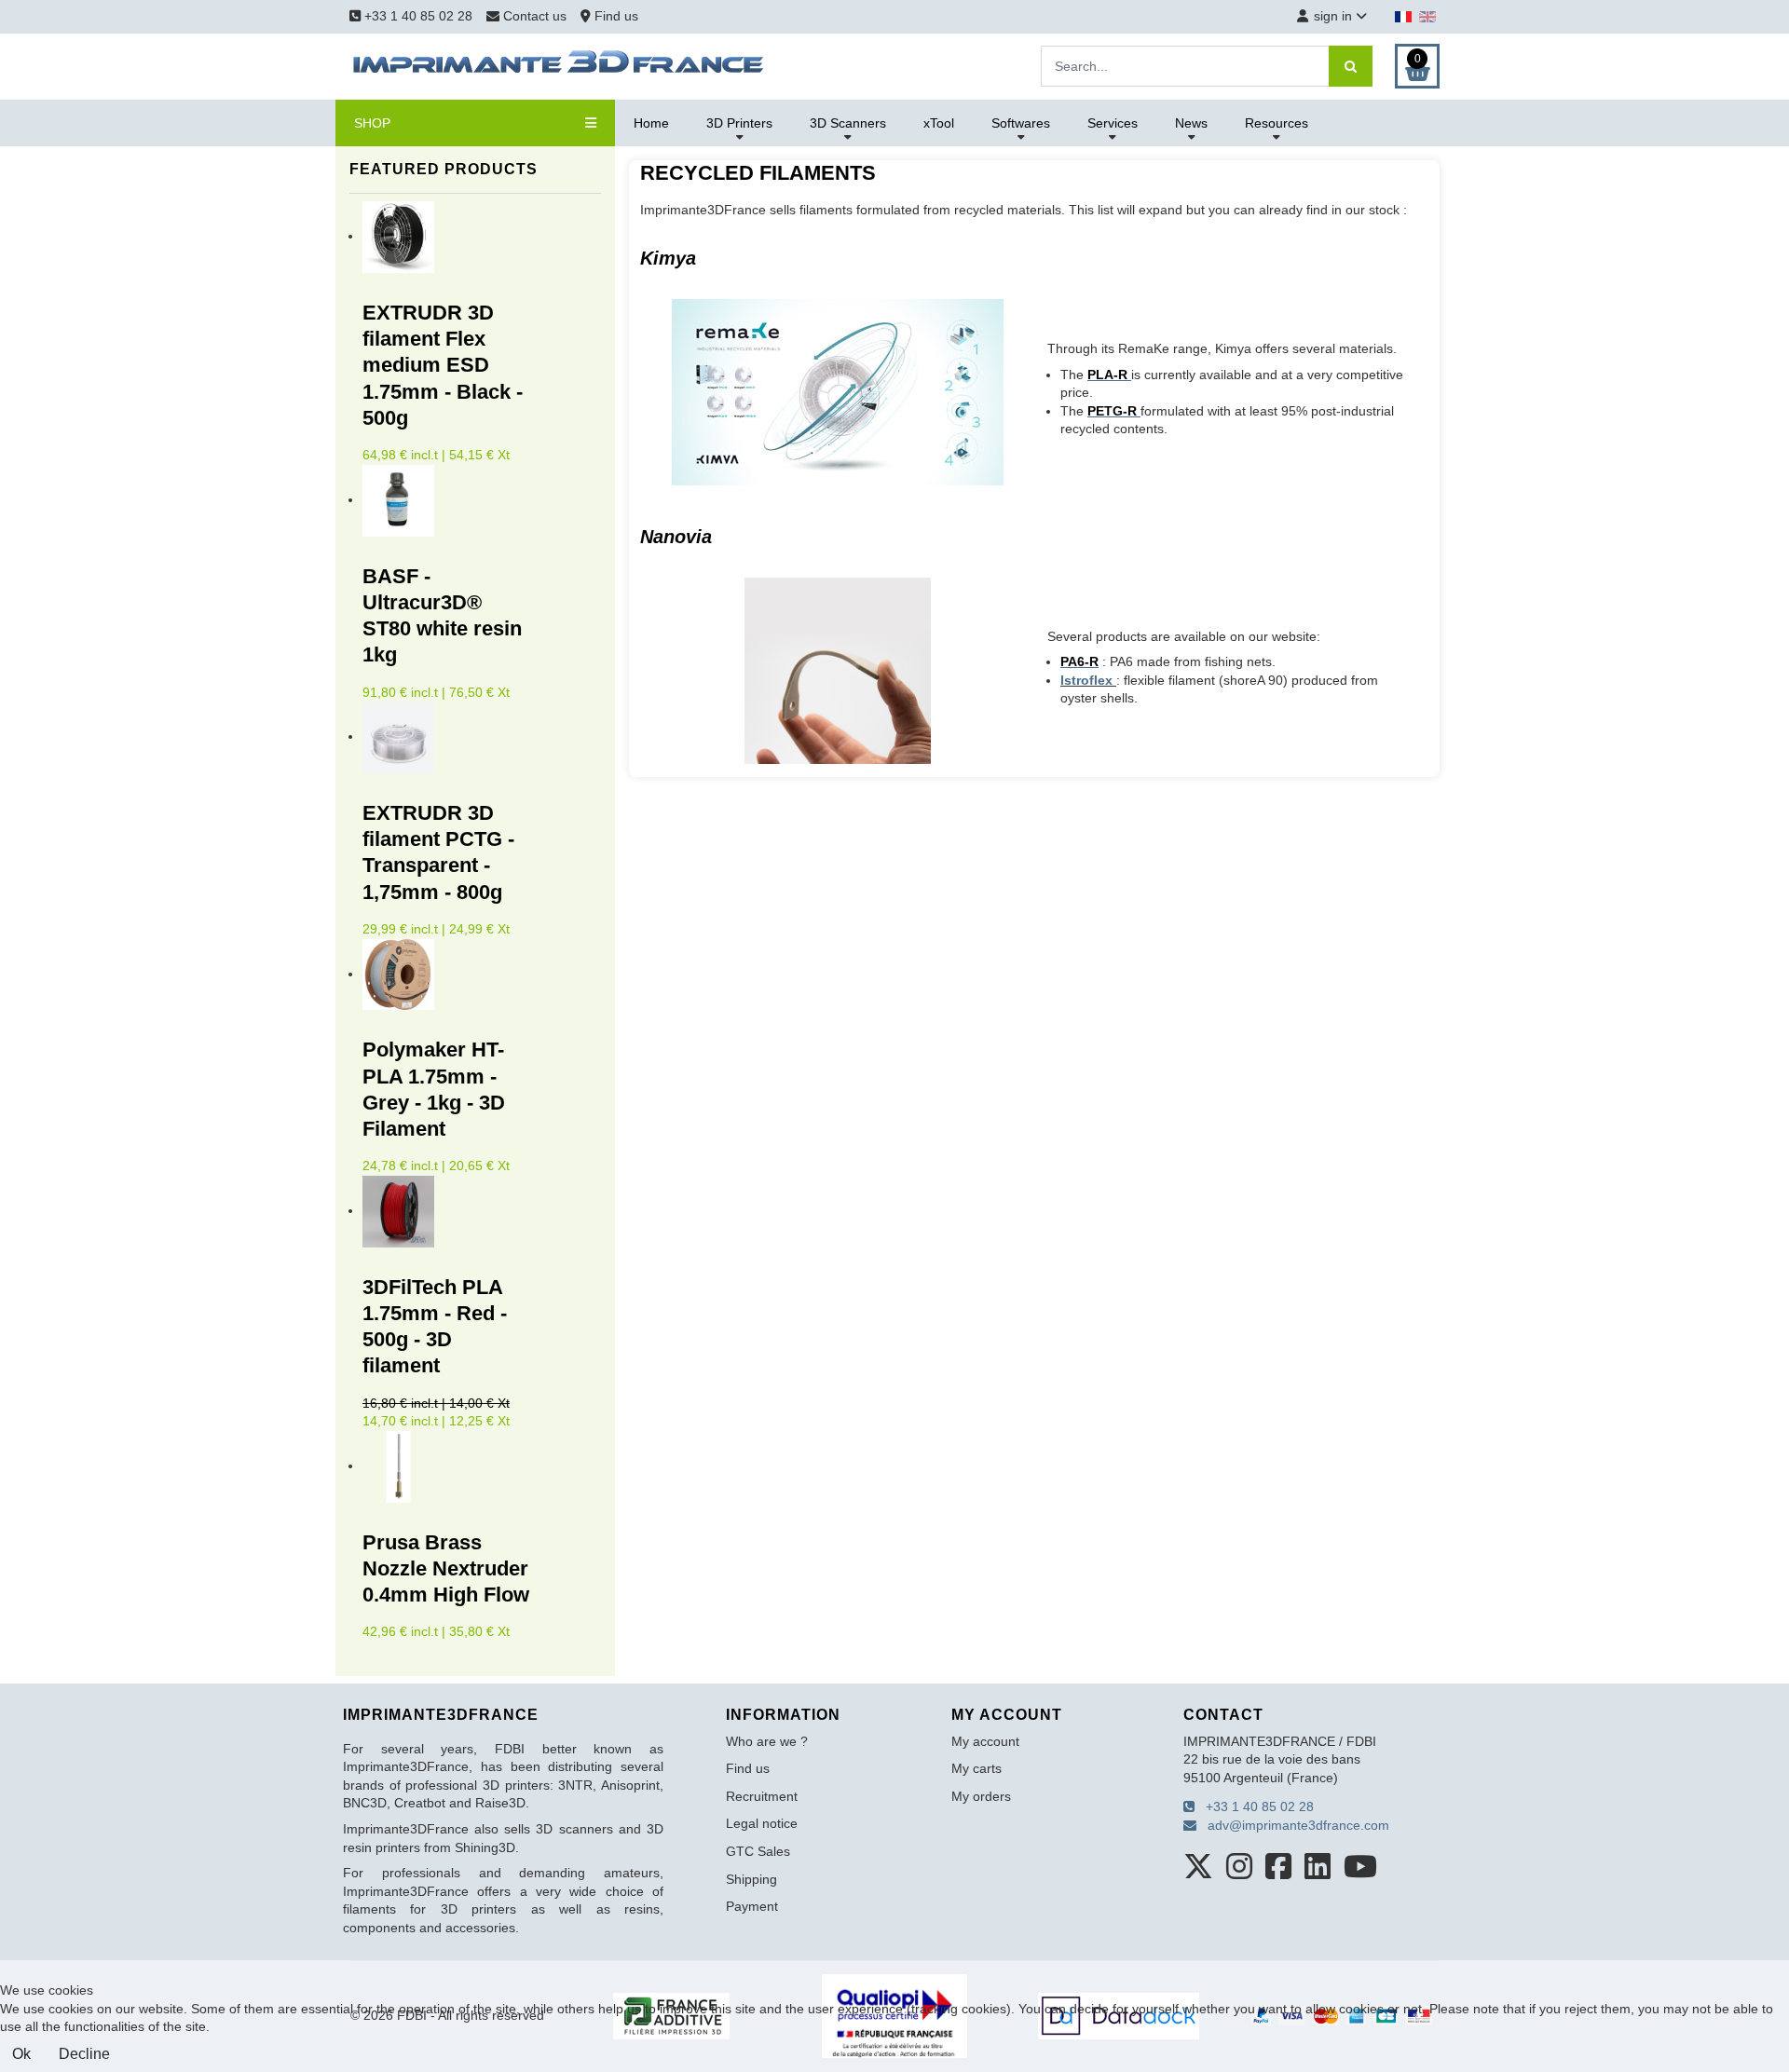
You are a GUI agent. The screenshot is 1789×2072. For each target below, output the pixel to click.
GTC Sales (758, 1851)
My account (985, 1741)
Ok (21, 2054)
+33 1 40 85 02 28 (417, 16)
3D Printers (739, 123)
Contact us (535, 16)
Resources (1277, 123)
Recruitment (762, 1796)
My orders (981, 1796)
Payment (752, 1906)
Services (1113, 123)
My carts (976, 1768)
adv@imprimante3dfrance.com (1293, 1825)
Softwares (1021, 123)
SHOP (372, 123)
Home (651, 123)
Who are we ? (767, 1741)
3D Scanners (848, 123)
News (1191, 123)
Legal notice (762, 1823)
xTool (939, 123)
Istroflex (1088, 680)
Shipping (751, 1879)
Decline (84, 2054)
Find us (615, 16)
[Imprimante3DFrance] (559, 65)
